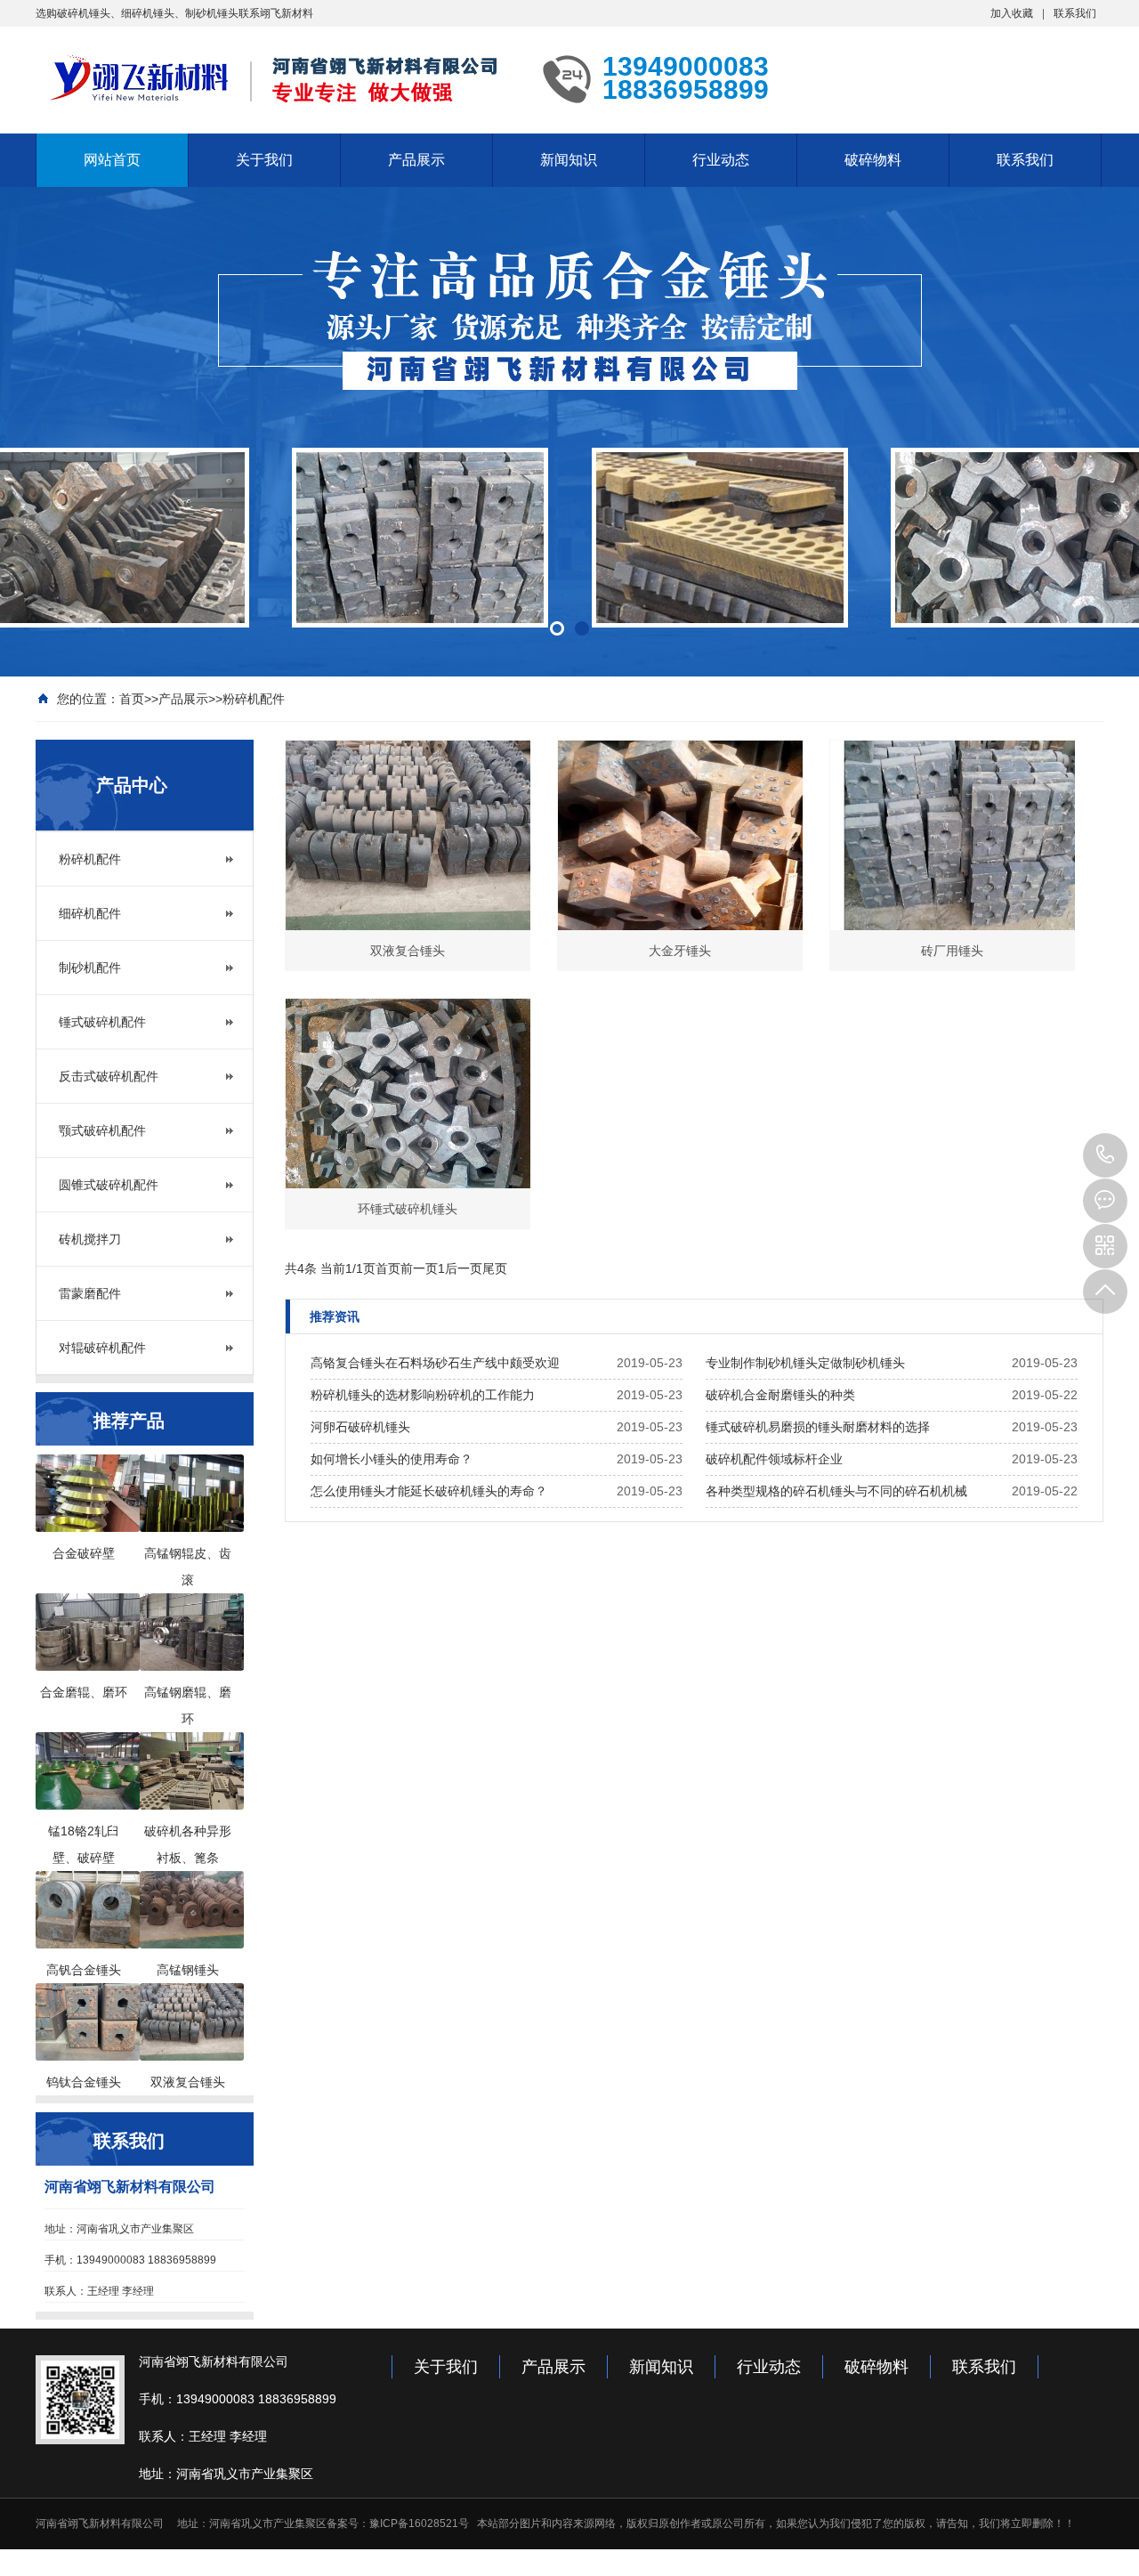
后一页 (464, 1268)
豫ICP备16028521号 (419, 2523)
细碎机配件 (90, 913)
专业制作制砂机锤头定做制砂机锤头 (805, 1363)
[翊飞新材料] (276, 78)
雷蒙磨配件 (90, 1293)
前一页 (419, 1268)
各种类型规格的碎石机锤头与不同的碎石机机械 (836, 1491)
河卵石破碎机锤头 (360, 1427)
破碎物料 (873, 160)
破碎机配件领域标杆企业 (774, 1459)
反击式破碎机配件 (109, 1076)
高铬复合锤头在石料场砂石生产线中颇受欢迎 (435, 1363)
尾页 (495, 1268)
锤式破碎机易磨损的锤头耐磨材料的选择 (818, 1427)
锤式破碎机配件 (102, 1022)
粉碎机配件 (254, 699)
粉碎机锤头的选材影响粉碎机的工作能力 (423, 1395)
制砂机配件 (90, 968)
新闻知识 (569, 160)
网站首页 (112, 160)
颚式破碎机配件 (102, 1130)
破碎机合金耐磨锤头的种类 (780, 1395)
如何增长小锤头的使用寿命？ (392, 1459)
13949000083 (1105, 1155)
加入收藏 (1012, 13)
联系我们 (1075, 13)
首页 (132, 699)
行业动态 (721, 160)
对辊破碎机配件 (102, 1348)
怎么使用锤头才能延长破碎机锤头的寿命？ (429, 1491)
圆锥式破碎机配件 (109, 1185)
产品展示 (416, 160)
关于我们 (264, 160)
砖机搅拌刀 (90, 1239)
